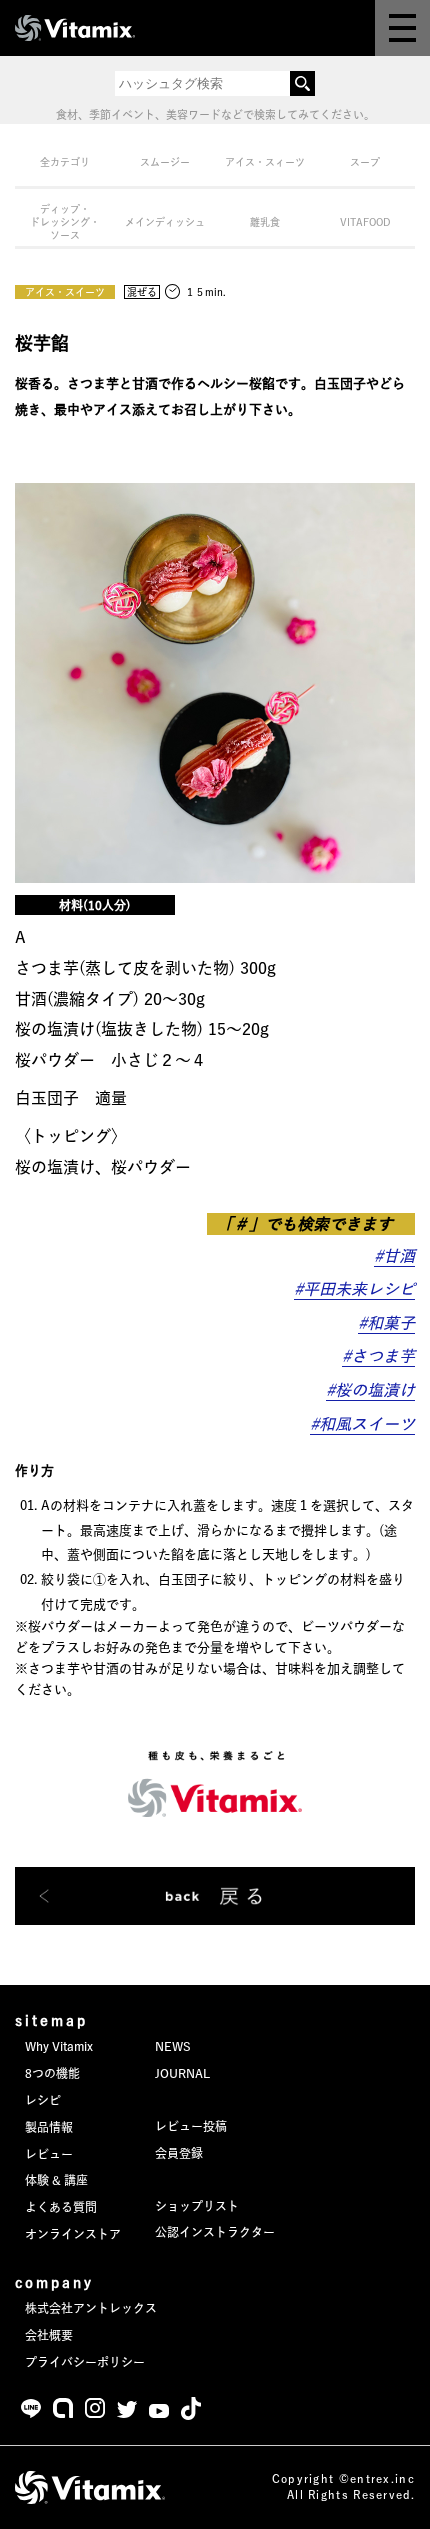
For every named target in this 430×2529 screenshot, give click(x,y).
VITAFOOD (365, 222)
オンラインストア (73, 2234)
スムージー (165, 162)
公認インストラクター (215, 2232)
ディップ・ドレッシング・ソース (65, 222)
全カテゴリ (65, 162)
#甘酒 (394, 1256)
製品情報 (49, 2127)
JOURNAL (182, 2073)
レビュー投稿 (191, 2126)
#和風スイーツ (362, 1424)
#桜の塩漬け (370, 1390)
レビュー (49, 2154)
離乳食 (265, 222)
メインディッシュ (165, 222)
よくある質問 (61, 2207)
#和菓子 (386, 1323)
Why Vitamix (59, 2046)
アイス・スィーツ (265, 162)
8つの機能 (52, 2073)
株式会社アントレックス (91, 2308)
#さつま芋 (378, 1356)
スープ (365, 162)
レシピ (43, 2100)
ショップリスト (197, 2206)
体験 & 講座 (56, 2180)
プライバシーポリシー (85, 2362)
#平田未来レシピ (354, 1289)
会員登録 (179, 2153)
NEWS (173, 2046)
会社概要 (49, 2335)
